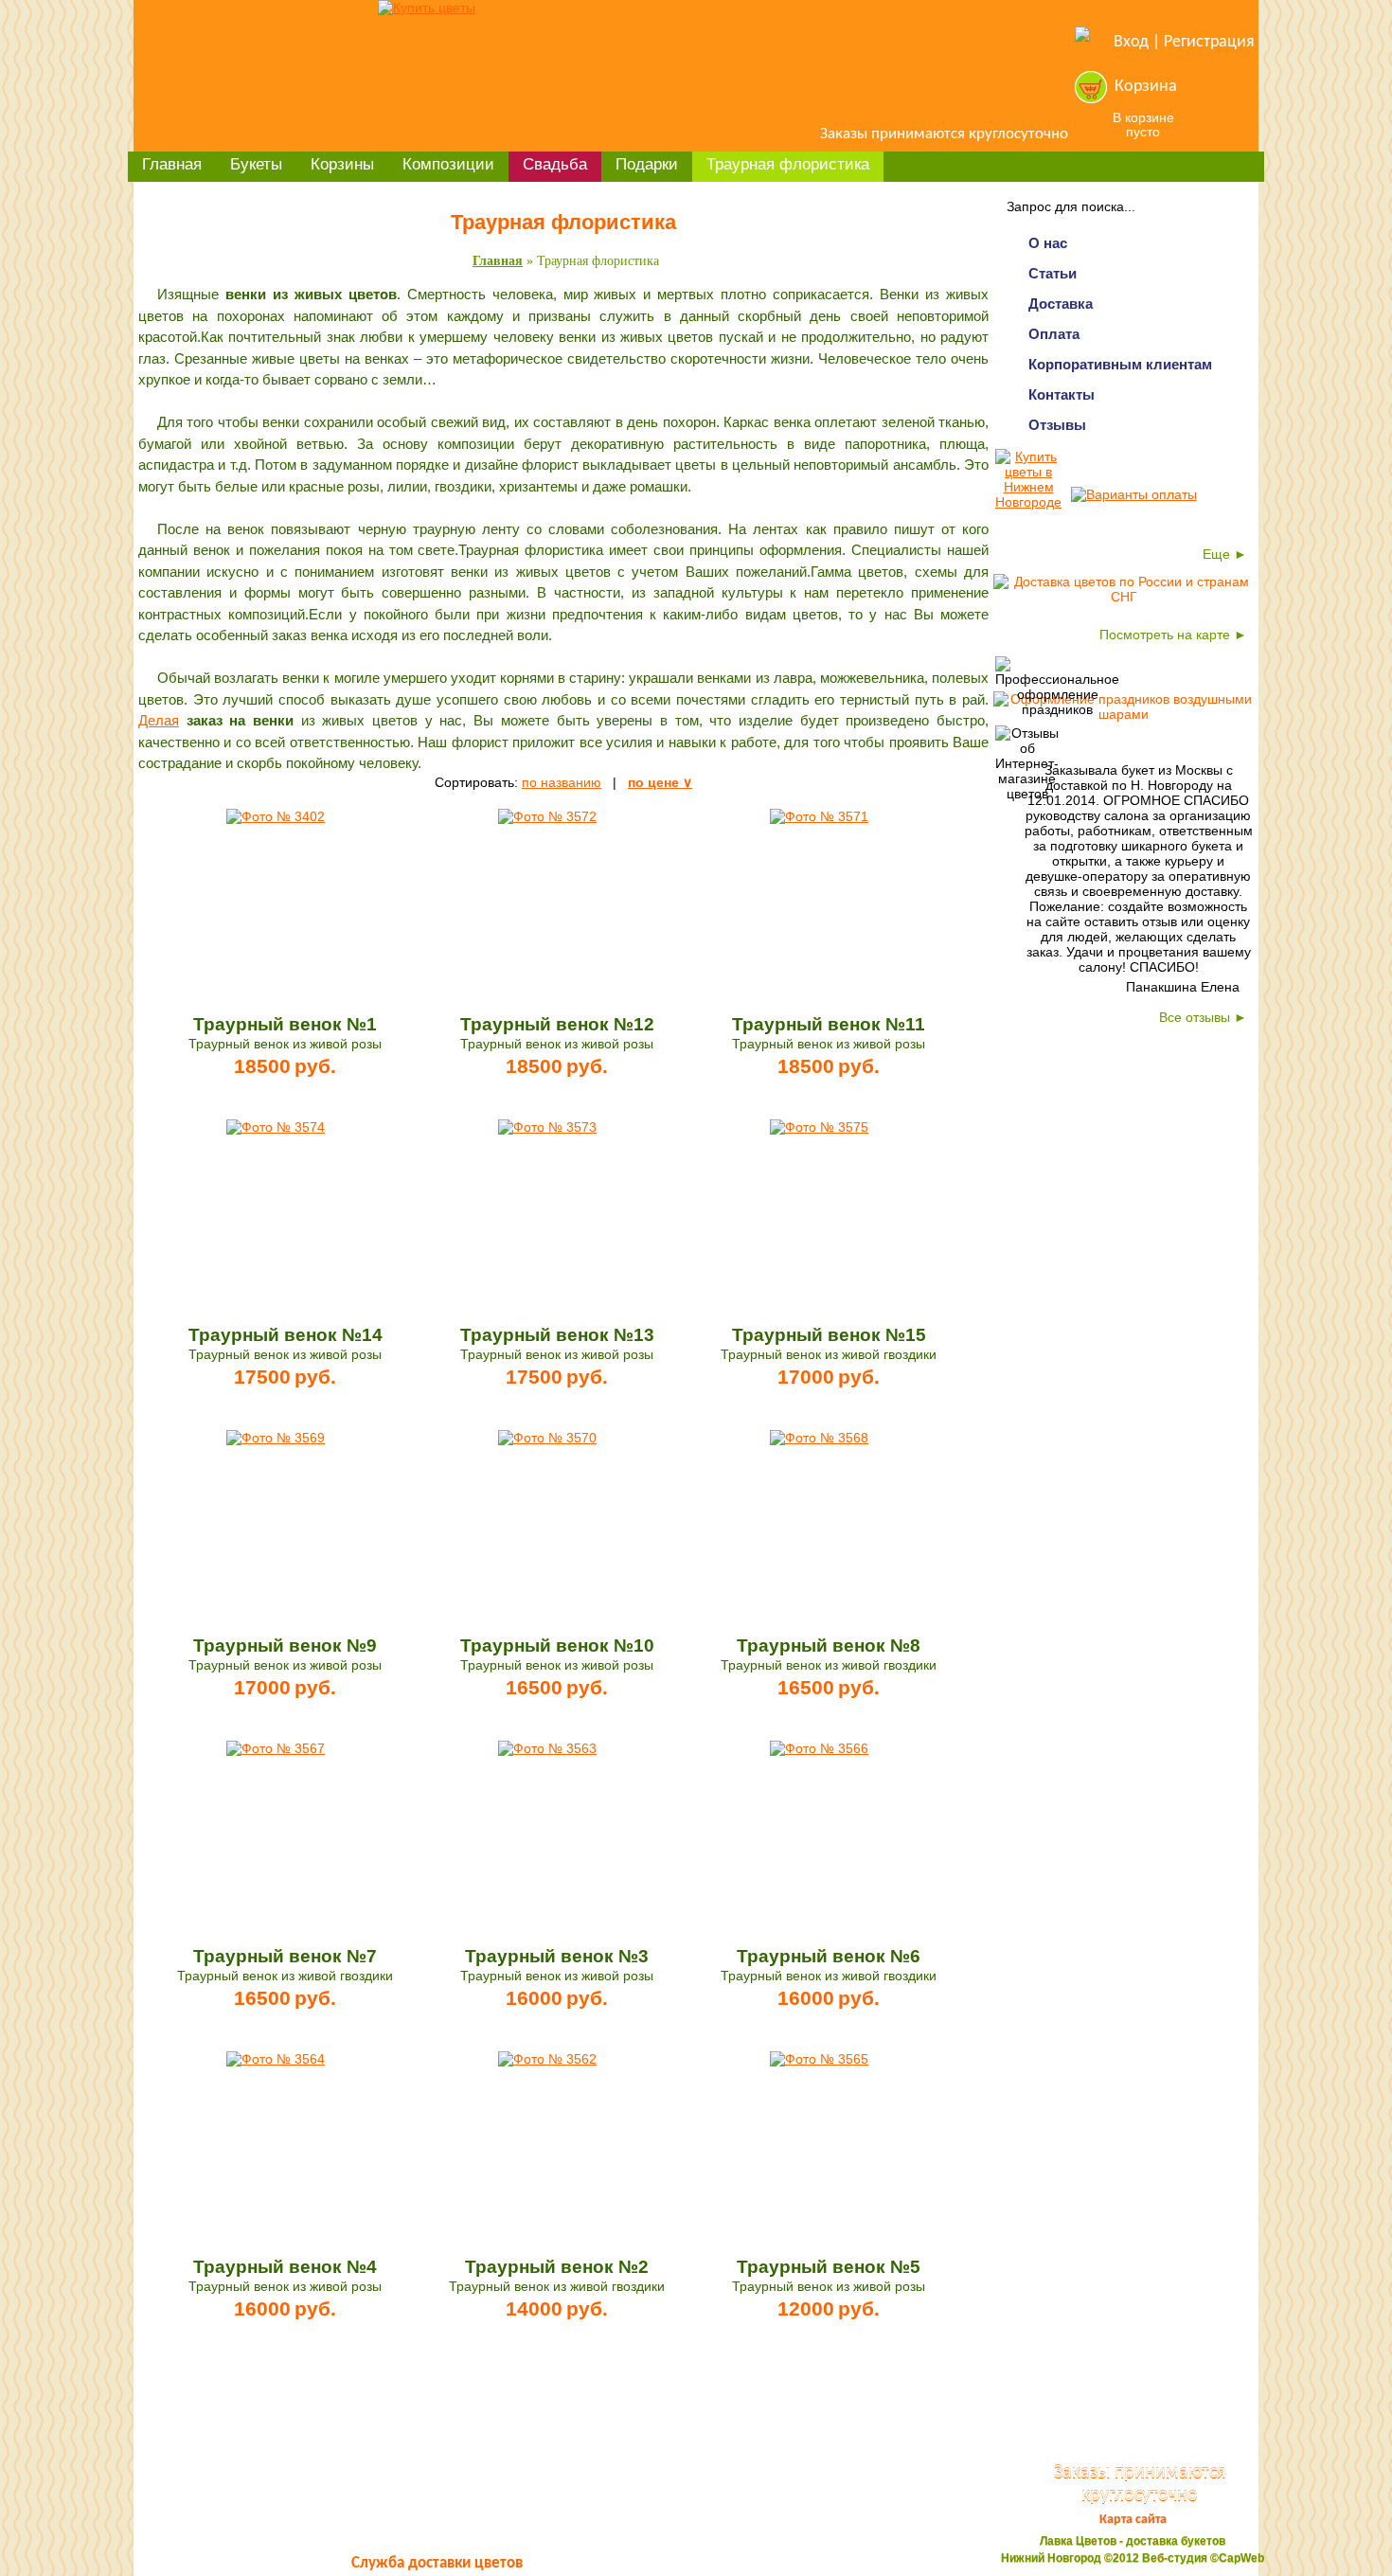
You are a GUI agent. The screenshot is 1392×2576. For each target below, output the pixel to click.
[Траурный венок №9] (276, 1438)
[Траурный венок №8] (819, 1438)
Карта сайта (1133, 2520)
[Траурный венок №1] (276, 816)
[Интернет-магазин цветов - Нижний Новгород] (427, 8)
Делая (159, 720)
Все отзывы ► (1203, 1017)
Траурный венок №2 (557, 2267)
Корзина (1146, 87)
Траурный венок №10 (557, 1646)
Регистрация (1209, 42)
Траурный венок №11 (829, 1024)
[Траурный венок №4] (276, 2059)
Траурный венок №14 (286, 1335)
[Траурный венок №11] (819, 816)
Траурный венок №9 (285, 1646)
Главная (498, 261)
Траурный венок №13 (557, 1335)
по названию (562, 782)
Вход (1131, 42)
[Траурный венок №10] (547, 1438)
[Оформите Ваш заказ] (1091, 87)
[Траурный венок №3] (547, 1748)
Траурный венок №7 (285, 1956)
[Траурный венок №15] (819, 1127)
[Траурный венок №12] (547, 816)
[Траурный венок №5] (819, 2059)
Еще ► (1225, 554)
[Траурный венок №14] (276, 1127)
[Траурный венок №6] (819, 1748)
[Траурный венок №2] (547, 2059)
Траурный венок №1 (285, 1024)
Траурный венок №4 (285, 2267)
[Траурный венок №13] (547, 1127)
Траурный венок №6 (829, 1956)
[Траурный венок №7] (276, 1748)
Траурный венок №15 (829, 1335)
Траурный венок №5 (829, 2267)
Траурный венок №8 (829, 1646)
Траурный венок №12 (557, 1024)
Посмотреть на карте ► (1173, 635)
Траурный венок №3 (557, 1956)
